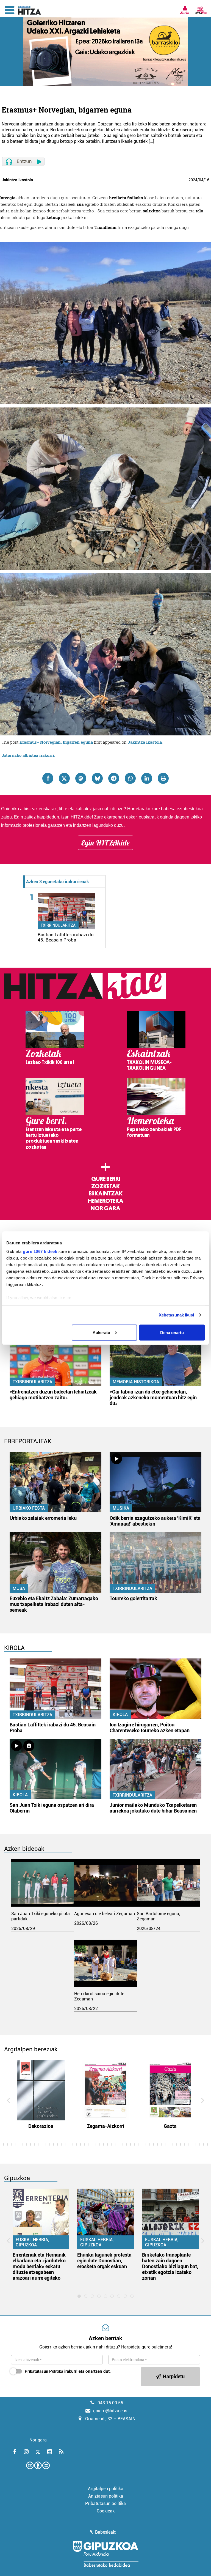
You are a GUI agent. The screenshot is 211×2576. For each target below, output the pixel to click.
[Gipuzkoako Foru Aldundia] (105, 2554)
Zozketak (105, 1186)
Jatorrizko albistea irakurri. (28, 755)
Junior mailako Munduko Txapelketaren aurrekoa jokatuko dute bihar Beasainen (153, 1808)
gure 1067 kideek (40, 1251)
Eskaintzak (106, 1193)
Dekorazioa (41, 2126)
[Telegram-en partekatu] (114, 778)
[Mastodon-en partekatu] (81, 778)
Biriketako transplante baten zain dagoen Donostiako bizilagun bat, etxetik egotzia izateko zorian (170, 2266)
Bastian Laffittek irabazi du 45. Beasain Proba (66, 937)
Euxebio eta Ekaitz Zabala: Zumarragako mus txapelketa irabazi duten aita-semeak (54, 1604)
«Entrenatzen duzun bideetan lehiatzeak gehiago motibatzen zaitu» (53, 1395)
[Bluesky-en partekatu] (97, 778)
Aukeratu (101, 1332)
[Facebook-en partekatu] (48, 778)
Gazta (170, 2126)
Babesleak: (106, 2532)
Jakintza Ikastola (145, 742)
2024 (193, 180)
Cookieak (106, 2511)
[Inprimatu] (163, 778)
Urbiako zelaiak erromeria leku (43, 1518)
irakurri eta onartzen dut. (68, 2371)
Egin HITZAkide (105, 843)
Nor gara (105, 1208)
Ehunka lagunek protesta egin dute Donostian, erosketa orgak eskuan (104, 2261)
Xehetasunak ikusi (177, 1315)
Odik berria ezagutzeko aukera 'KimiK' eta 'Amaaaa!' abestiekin (155, 1521)
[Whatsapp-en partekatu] (130, 778)
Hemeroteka (106, 1201)
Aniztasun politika (106, 2496)
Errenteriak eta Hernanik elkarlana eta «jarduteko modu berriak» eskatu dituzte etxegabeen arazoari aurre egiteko (39, 2266)
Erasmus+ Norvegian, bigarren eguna (56, 742)
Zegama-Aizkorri (106, 2126)
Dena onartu (172, 1332)
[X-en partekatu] (64, 778)
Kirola (120, 1714)
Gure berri (106, 1179)
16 (207, 180)
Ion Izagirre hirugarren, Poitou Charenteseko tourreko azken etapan (150, 1728)
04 (201, 180)
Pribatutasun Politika (44, 2371)
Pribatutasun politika (105, 2504)
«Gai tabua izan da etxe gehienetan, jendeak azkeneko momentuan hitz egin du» (153, 1397)
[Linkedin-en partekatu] (147, 778)
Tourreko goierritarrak (133, 1598)
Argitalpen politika (106, 2489)
